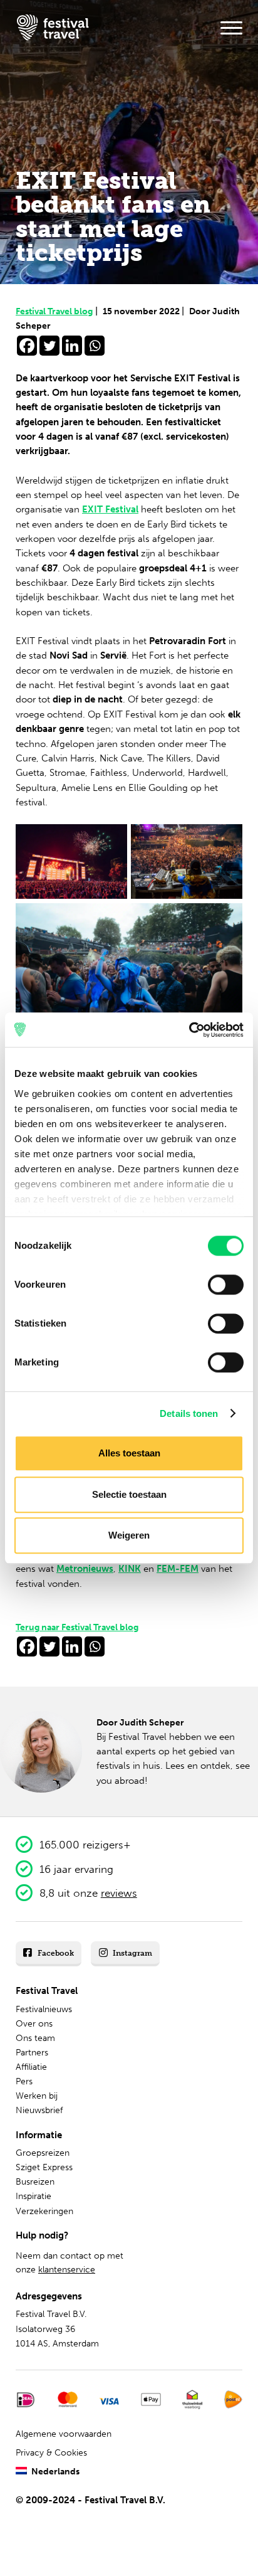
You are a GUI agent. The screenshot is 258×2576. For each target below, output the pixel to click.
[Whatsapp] (95, 346)
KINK (130, 1569)
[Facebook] (27, 346)
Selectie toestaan (129, 1494)
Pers (24, 2081)
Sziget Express (44, 2167)
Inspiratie (34, 2196)
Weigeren (129, 1535)
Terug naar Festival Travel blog (77, 1627)
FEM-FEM (178, 1569)
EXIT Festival (110, 509)
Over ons (34, 2024)
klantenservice (67, 2270)
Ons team (35, 2038)
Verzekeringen (44, 2211)
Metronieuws (85, 1569)
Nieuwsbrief (39, 2110)
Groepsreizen (43, 2153)
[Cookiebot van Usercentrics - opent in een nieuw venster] (189, 1030)
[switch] (226, 1285)
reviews (119, 1893)
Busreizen (35, 2182)
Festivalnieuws (44, 2009)
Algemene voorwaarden (64, 2434)
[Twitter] (49, 346)
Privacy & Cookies (51, 2453)
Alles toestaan (129, 1453)
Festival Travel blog (57, 311)
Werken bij (37, 2096)
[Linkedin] (72, 346)
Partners (32, 2053)
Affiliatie (31, 2067)
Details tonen (189, 1413)
